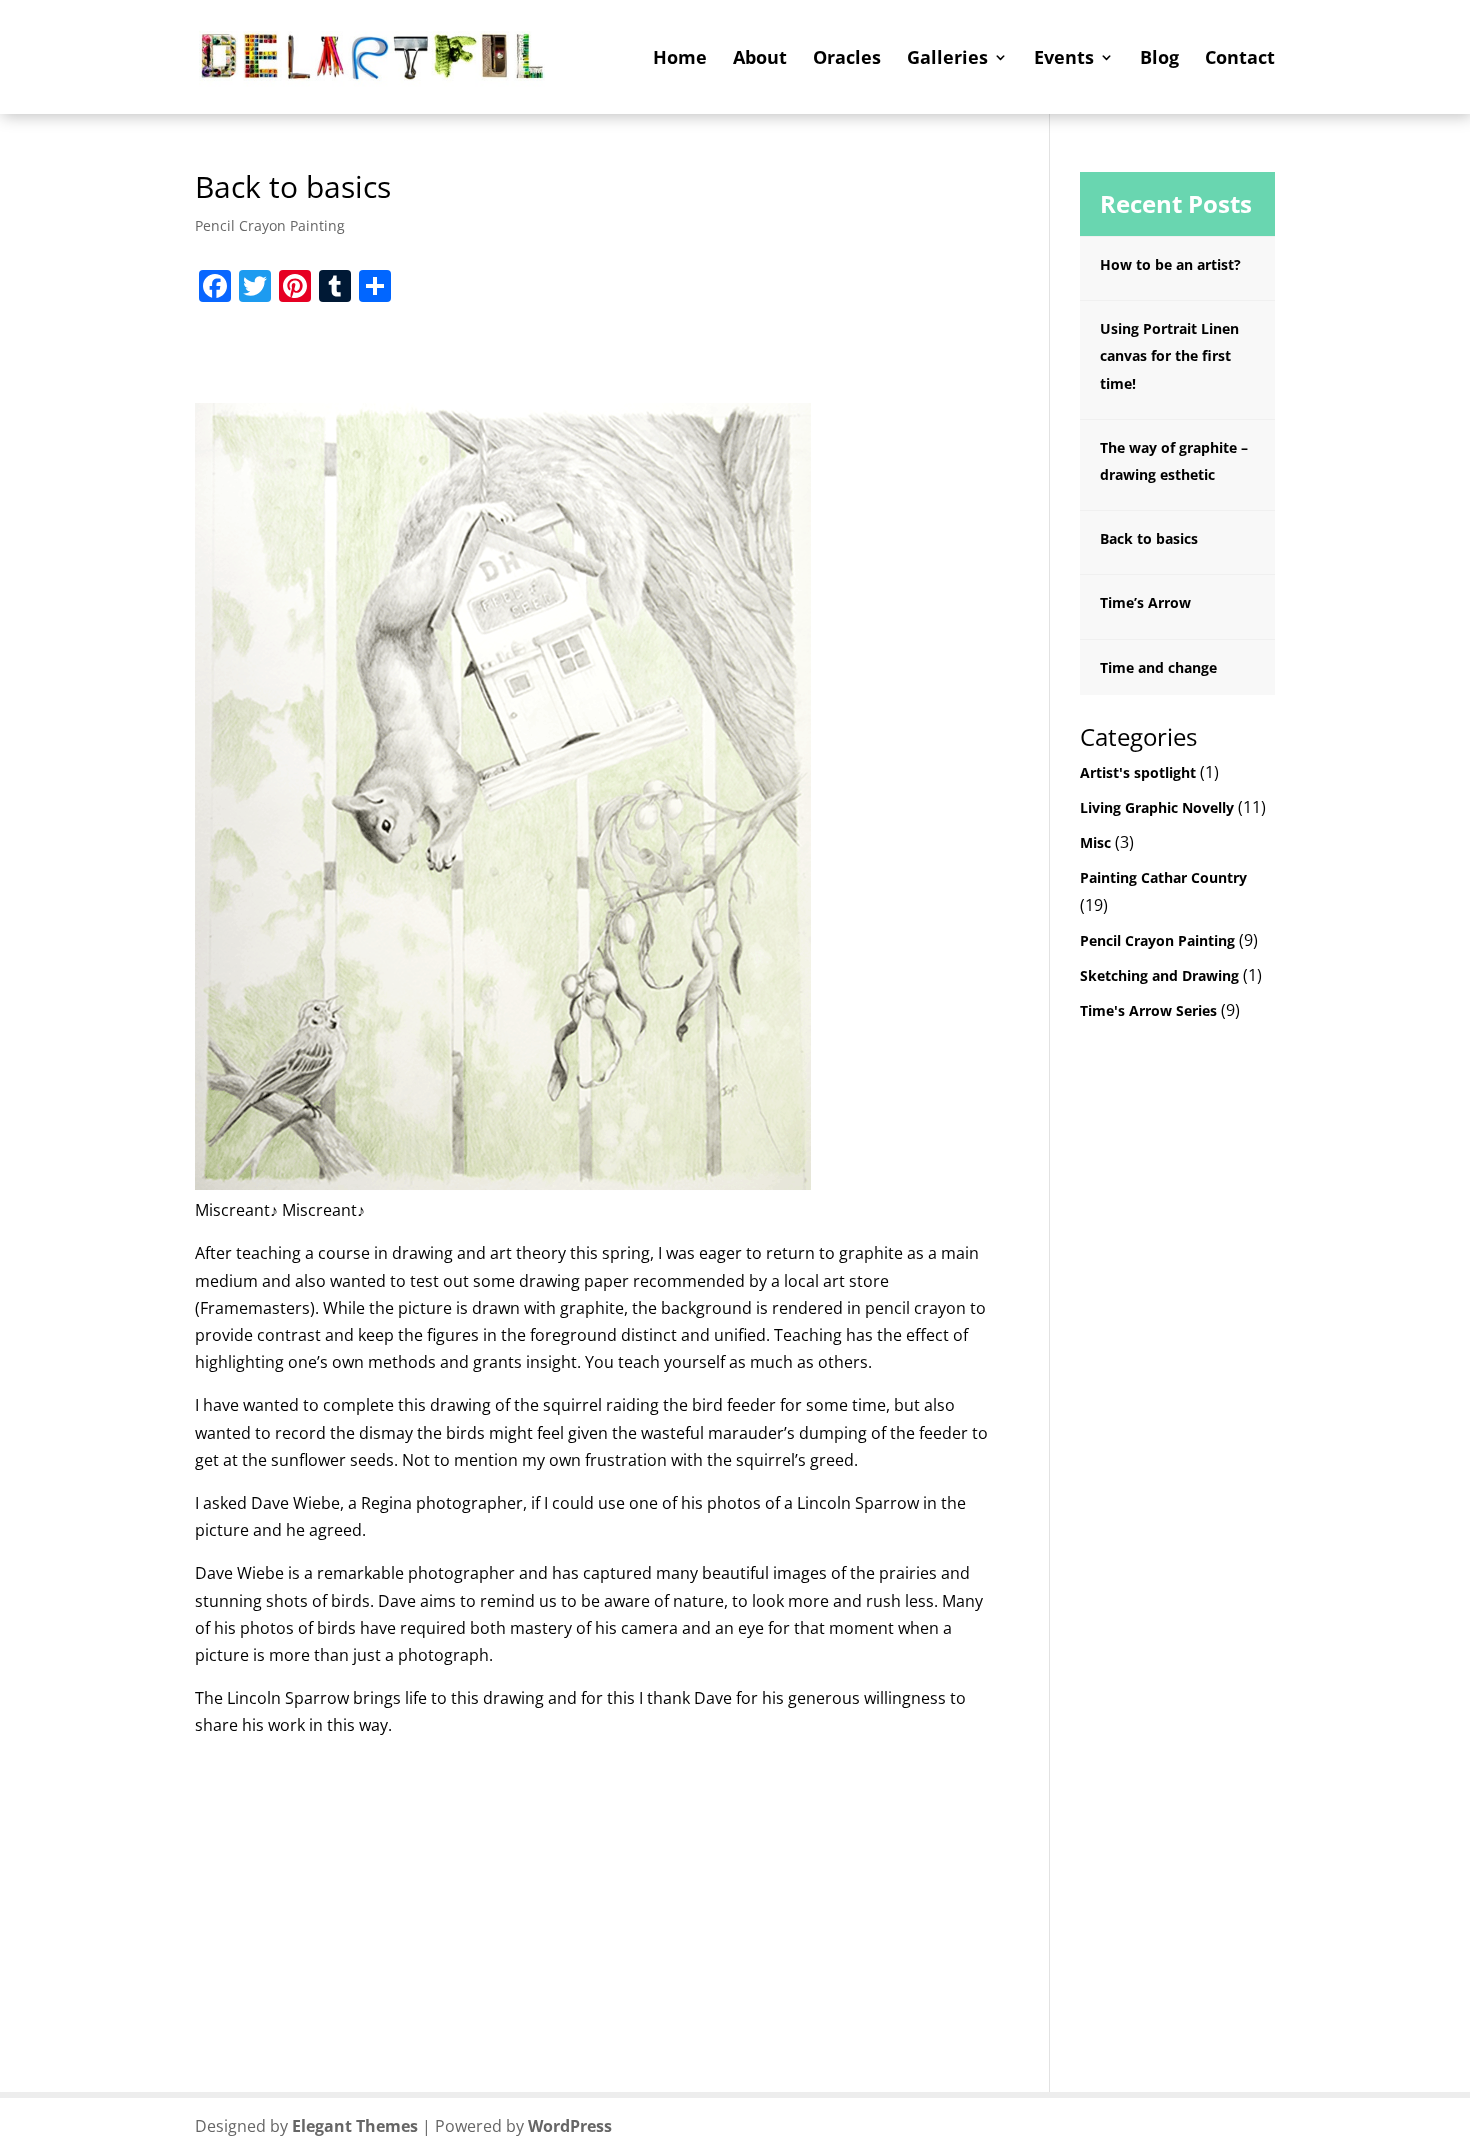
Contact (1240, 59)
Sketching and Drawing (1159, 975)
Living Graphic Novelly (1157, 807)
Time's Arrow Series (1148, 1010)
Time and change (1158, 667)
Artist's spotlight (1138, 772)
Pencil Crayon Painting (270, 225)
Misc (1095, 842)
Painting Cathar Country (1163, 877)
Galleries (947, 59)
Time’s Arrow (1145, 602)
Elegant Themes (355, 2126)
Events (1064, 59)
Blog (1159, 59)
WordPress (570, 2126)
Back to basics (1149, 538)
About (760, 59)
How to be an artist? (1170, 264)
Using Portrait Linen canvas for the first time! (1169, 355)
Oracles (847, 59)
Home (680, 59)
